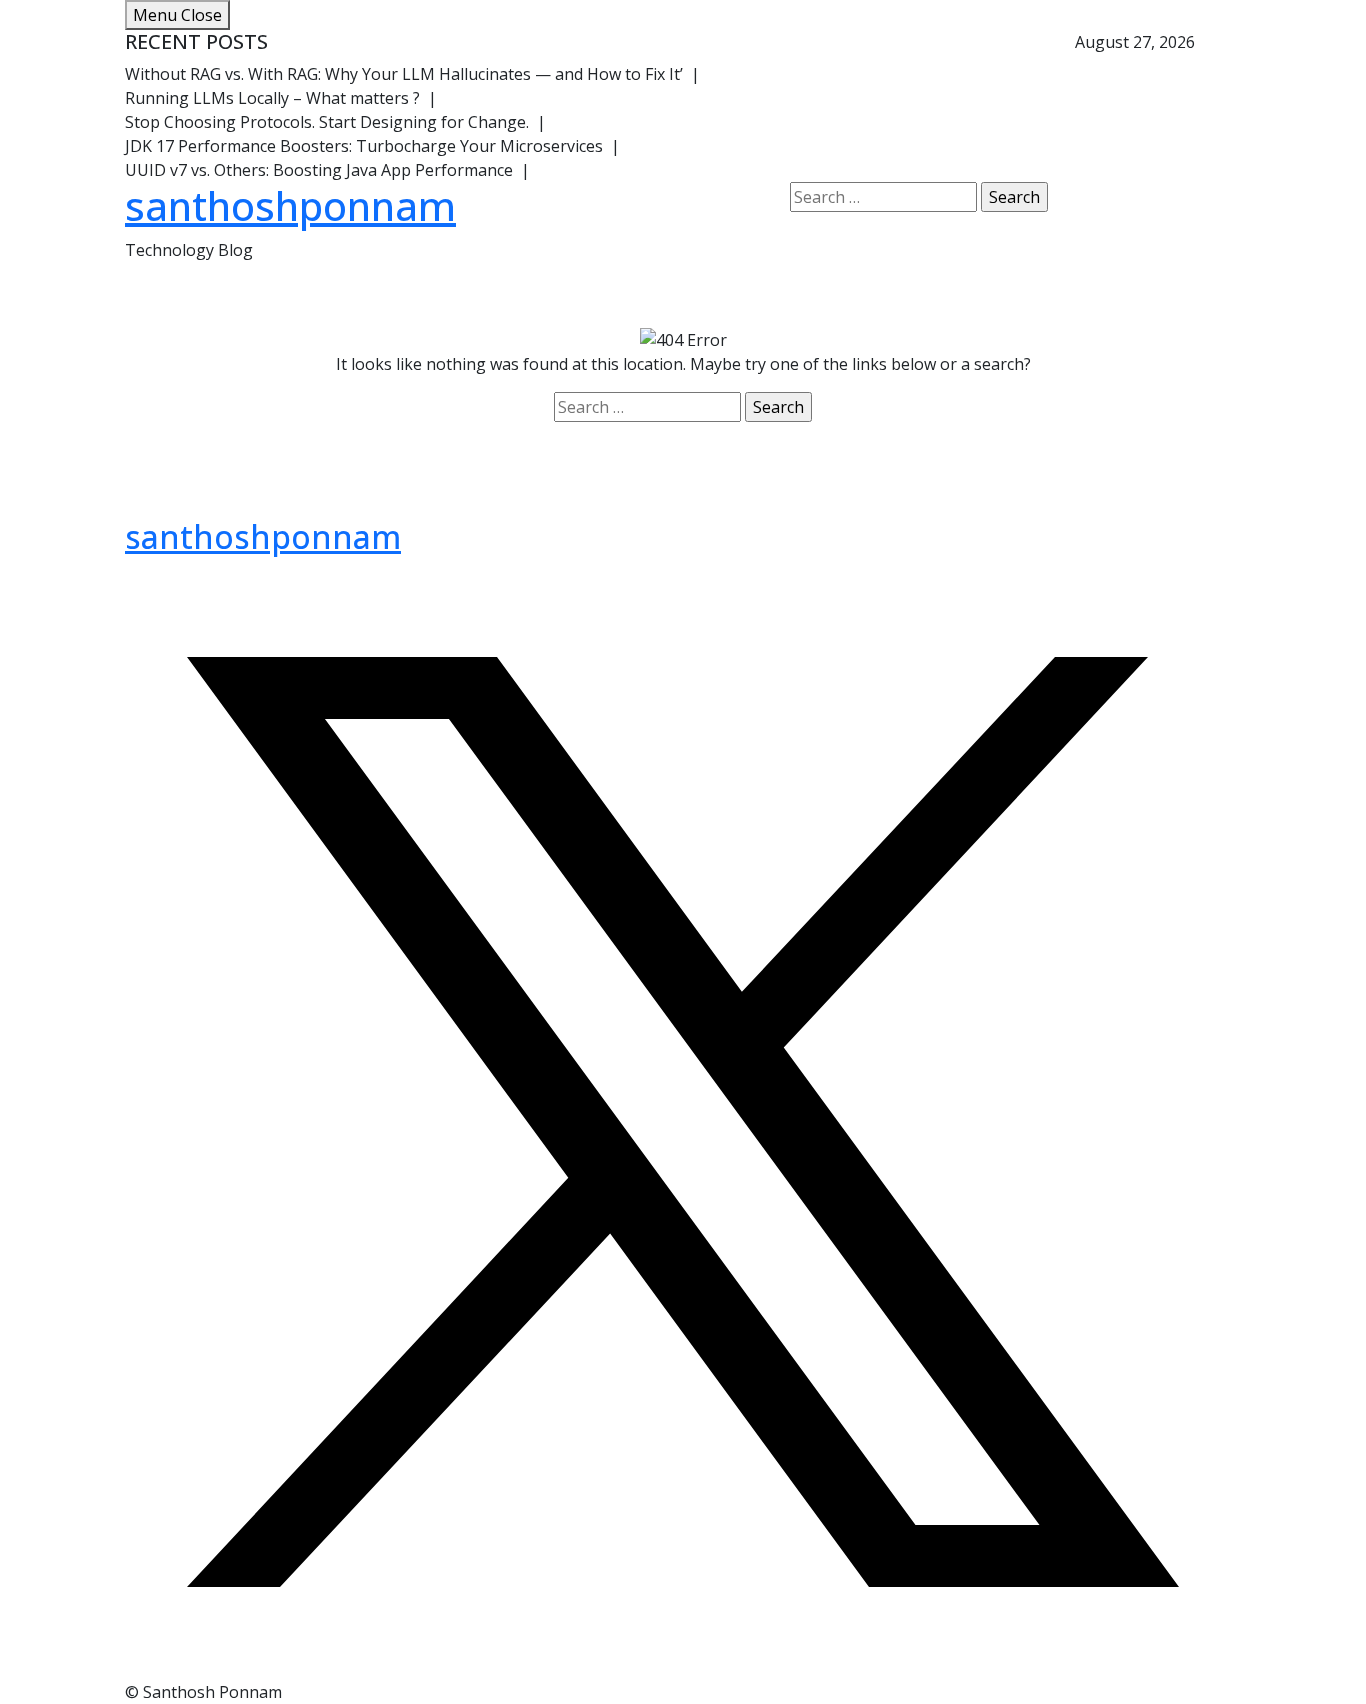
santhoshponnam (290, 205)
